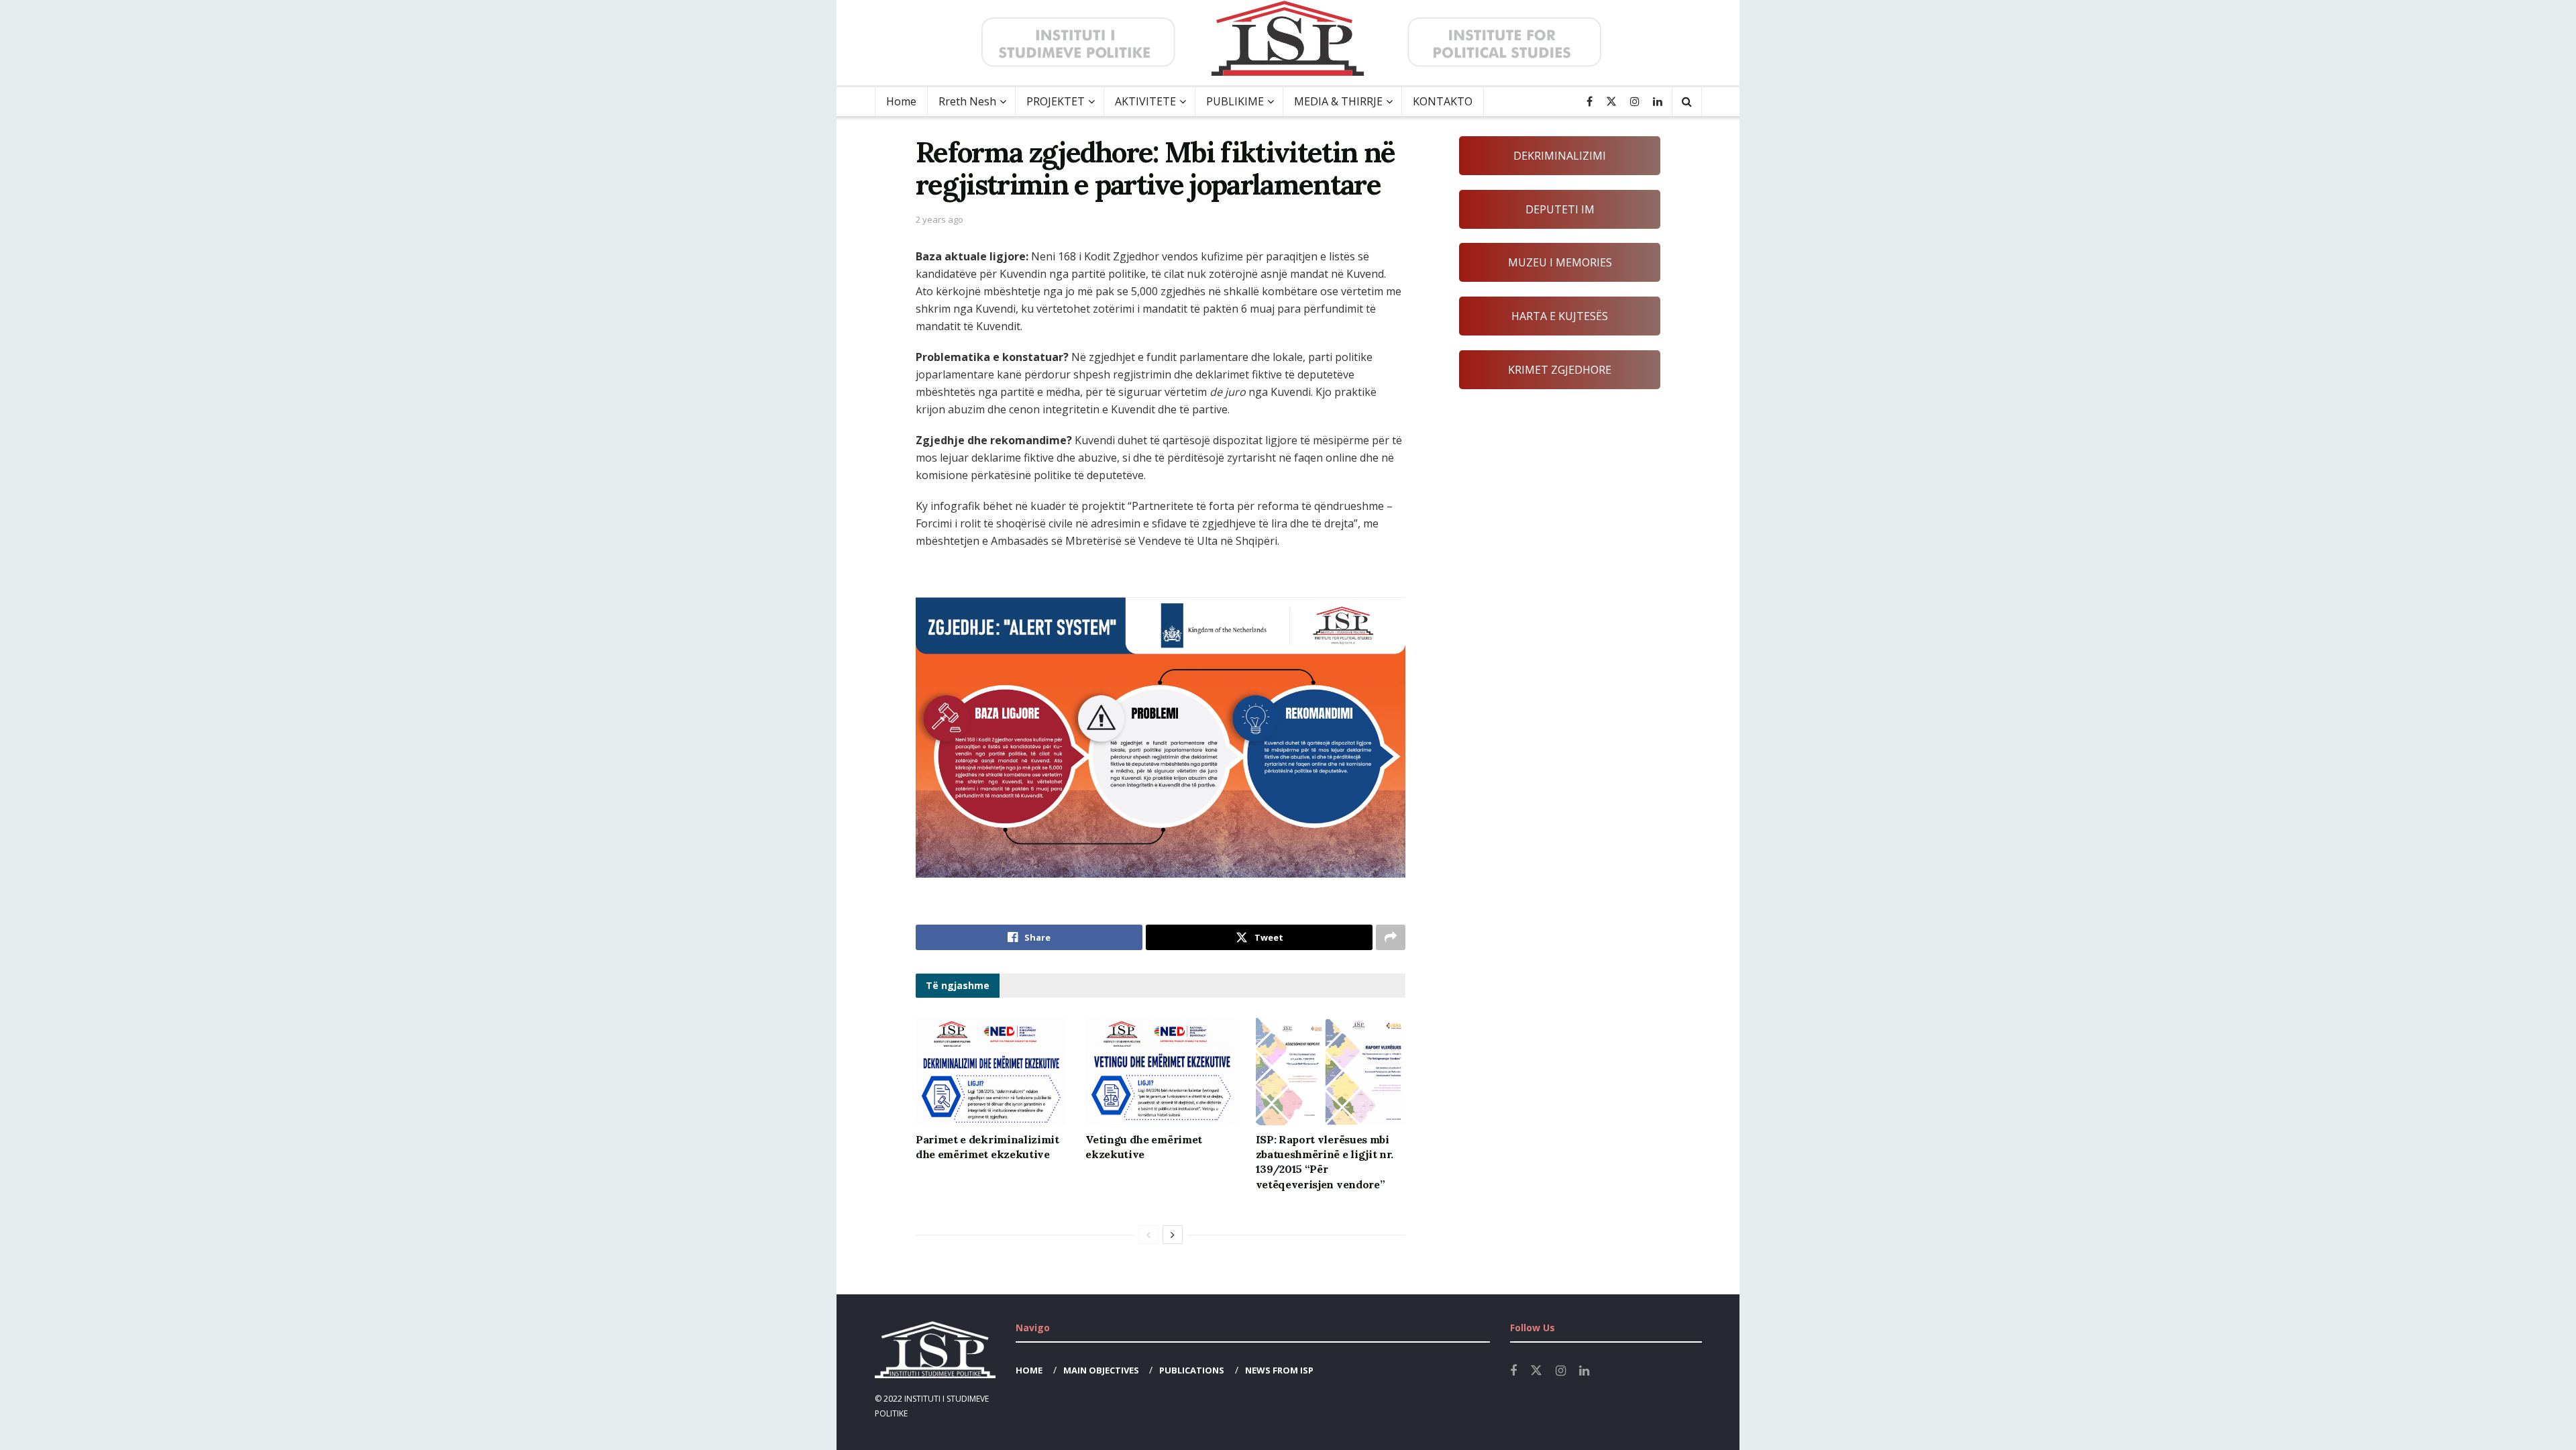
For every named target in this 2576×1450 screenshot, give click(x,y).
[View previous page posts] (1148, 1235)
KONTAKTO (1443, 101)
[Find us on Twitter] (1611, 102)
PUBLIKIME (1235, 101)
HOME (1029, 1370)
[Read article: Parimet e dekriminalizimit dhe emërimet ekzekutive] (990, 1072)
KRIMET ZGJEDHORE (1560, 370)
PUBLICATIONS (1192, 1370)
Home (901, 101)
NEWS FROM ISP (1279, 1370)
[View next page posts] (1173, 1235)
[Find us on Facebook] (1590, 102)
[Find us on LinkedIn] (1658, 102)
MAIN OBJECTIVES (1101, 1370)
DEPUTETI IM (1560, 209)
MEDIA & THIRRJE (1338, 101)
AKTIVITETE (1145, 101)
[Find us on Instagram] (1635, 102)
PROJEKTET (1056, 101)
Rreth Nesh (967, 101)
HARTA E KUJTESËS (1560, 316)
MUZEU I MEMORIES (1560, 262)
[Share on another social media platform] (1391, 937)
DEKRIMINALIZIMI (1560, 156)
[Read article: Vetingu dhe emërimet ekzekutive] (1160, 1072)
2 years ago (940, 219)
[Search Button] (1687, 102)
